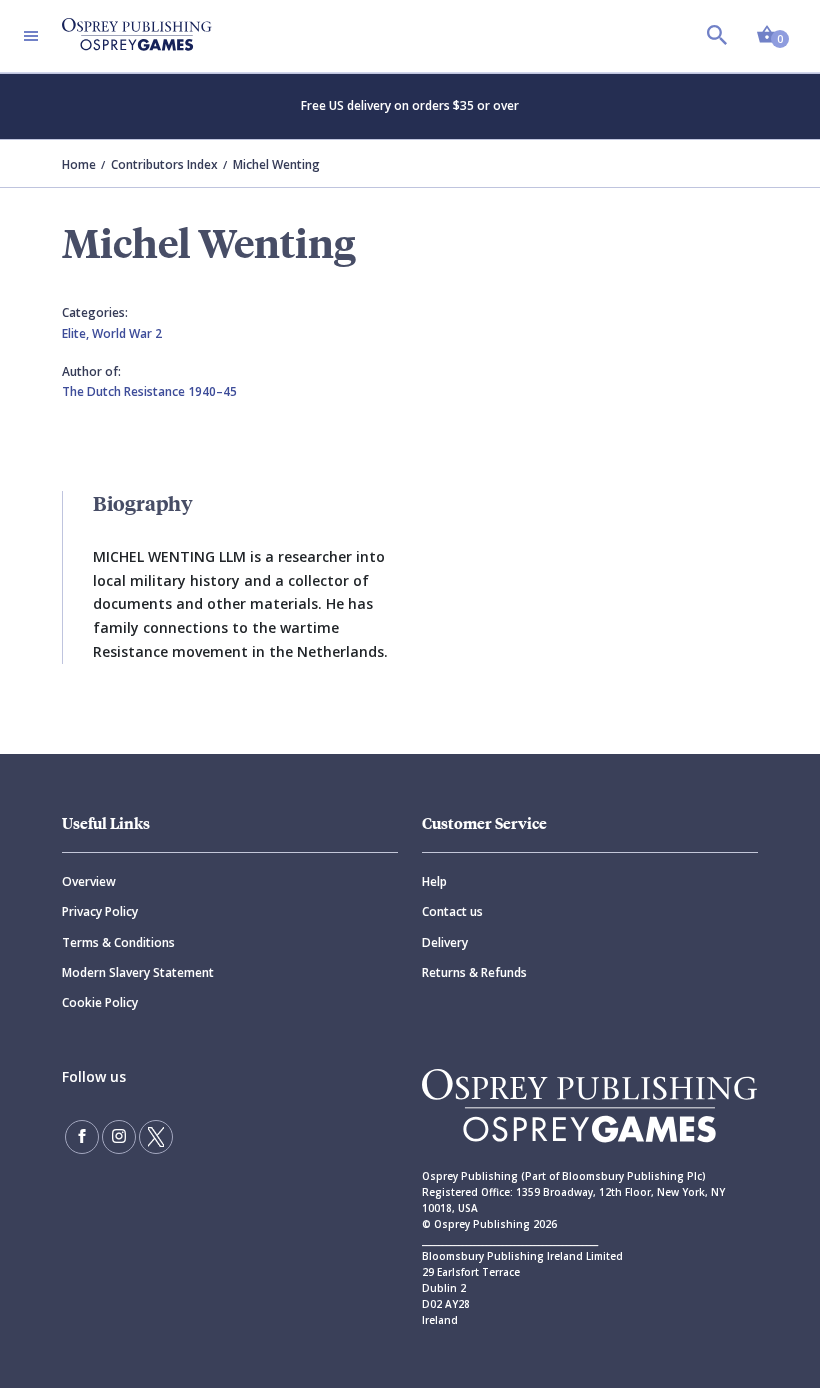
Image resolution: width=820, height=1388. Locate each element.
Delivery (445, 942)
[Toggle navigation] (31, 36)
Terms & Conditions (118, 942)
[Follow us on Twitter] (156, 1137)
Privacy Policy (100, 911)
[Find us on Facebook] (82, 1137)
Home (79, 164)
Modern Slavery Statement (138, 972)
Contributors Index (164, 164)
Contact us (452, 911)
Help (434, 881)
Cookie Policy (100, 1002)
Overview (89, 881)
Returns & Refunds (474, 972)
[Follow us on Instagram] (119, 1137)
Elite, (77, 333)
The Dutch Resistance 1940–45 (149, 391)
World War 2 (127, 333)
